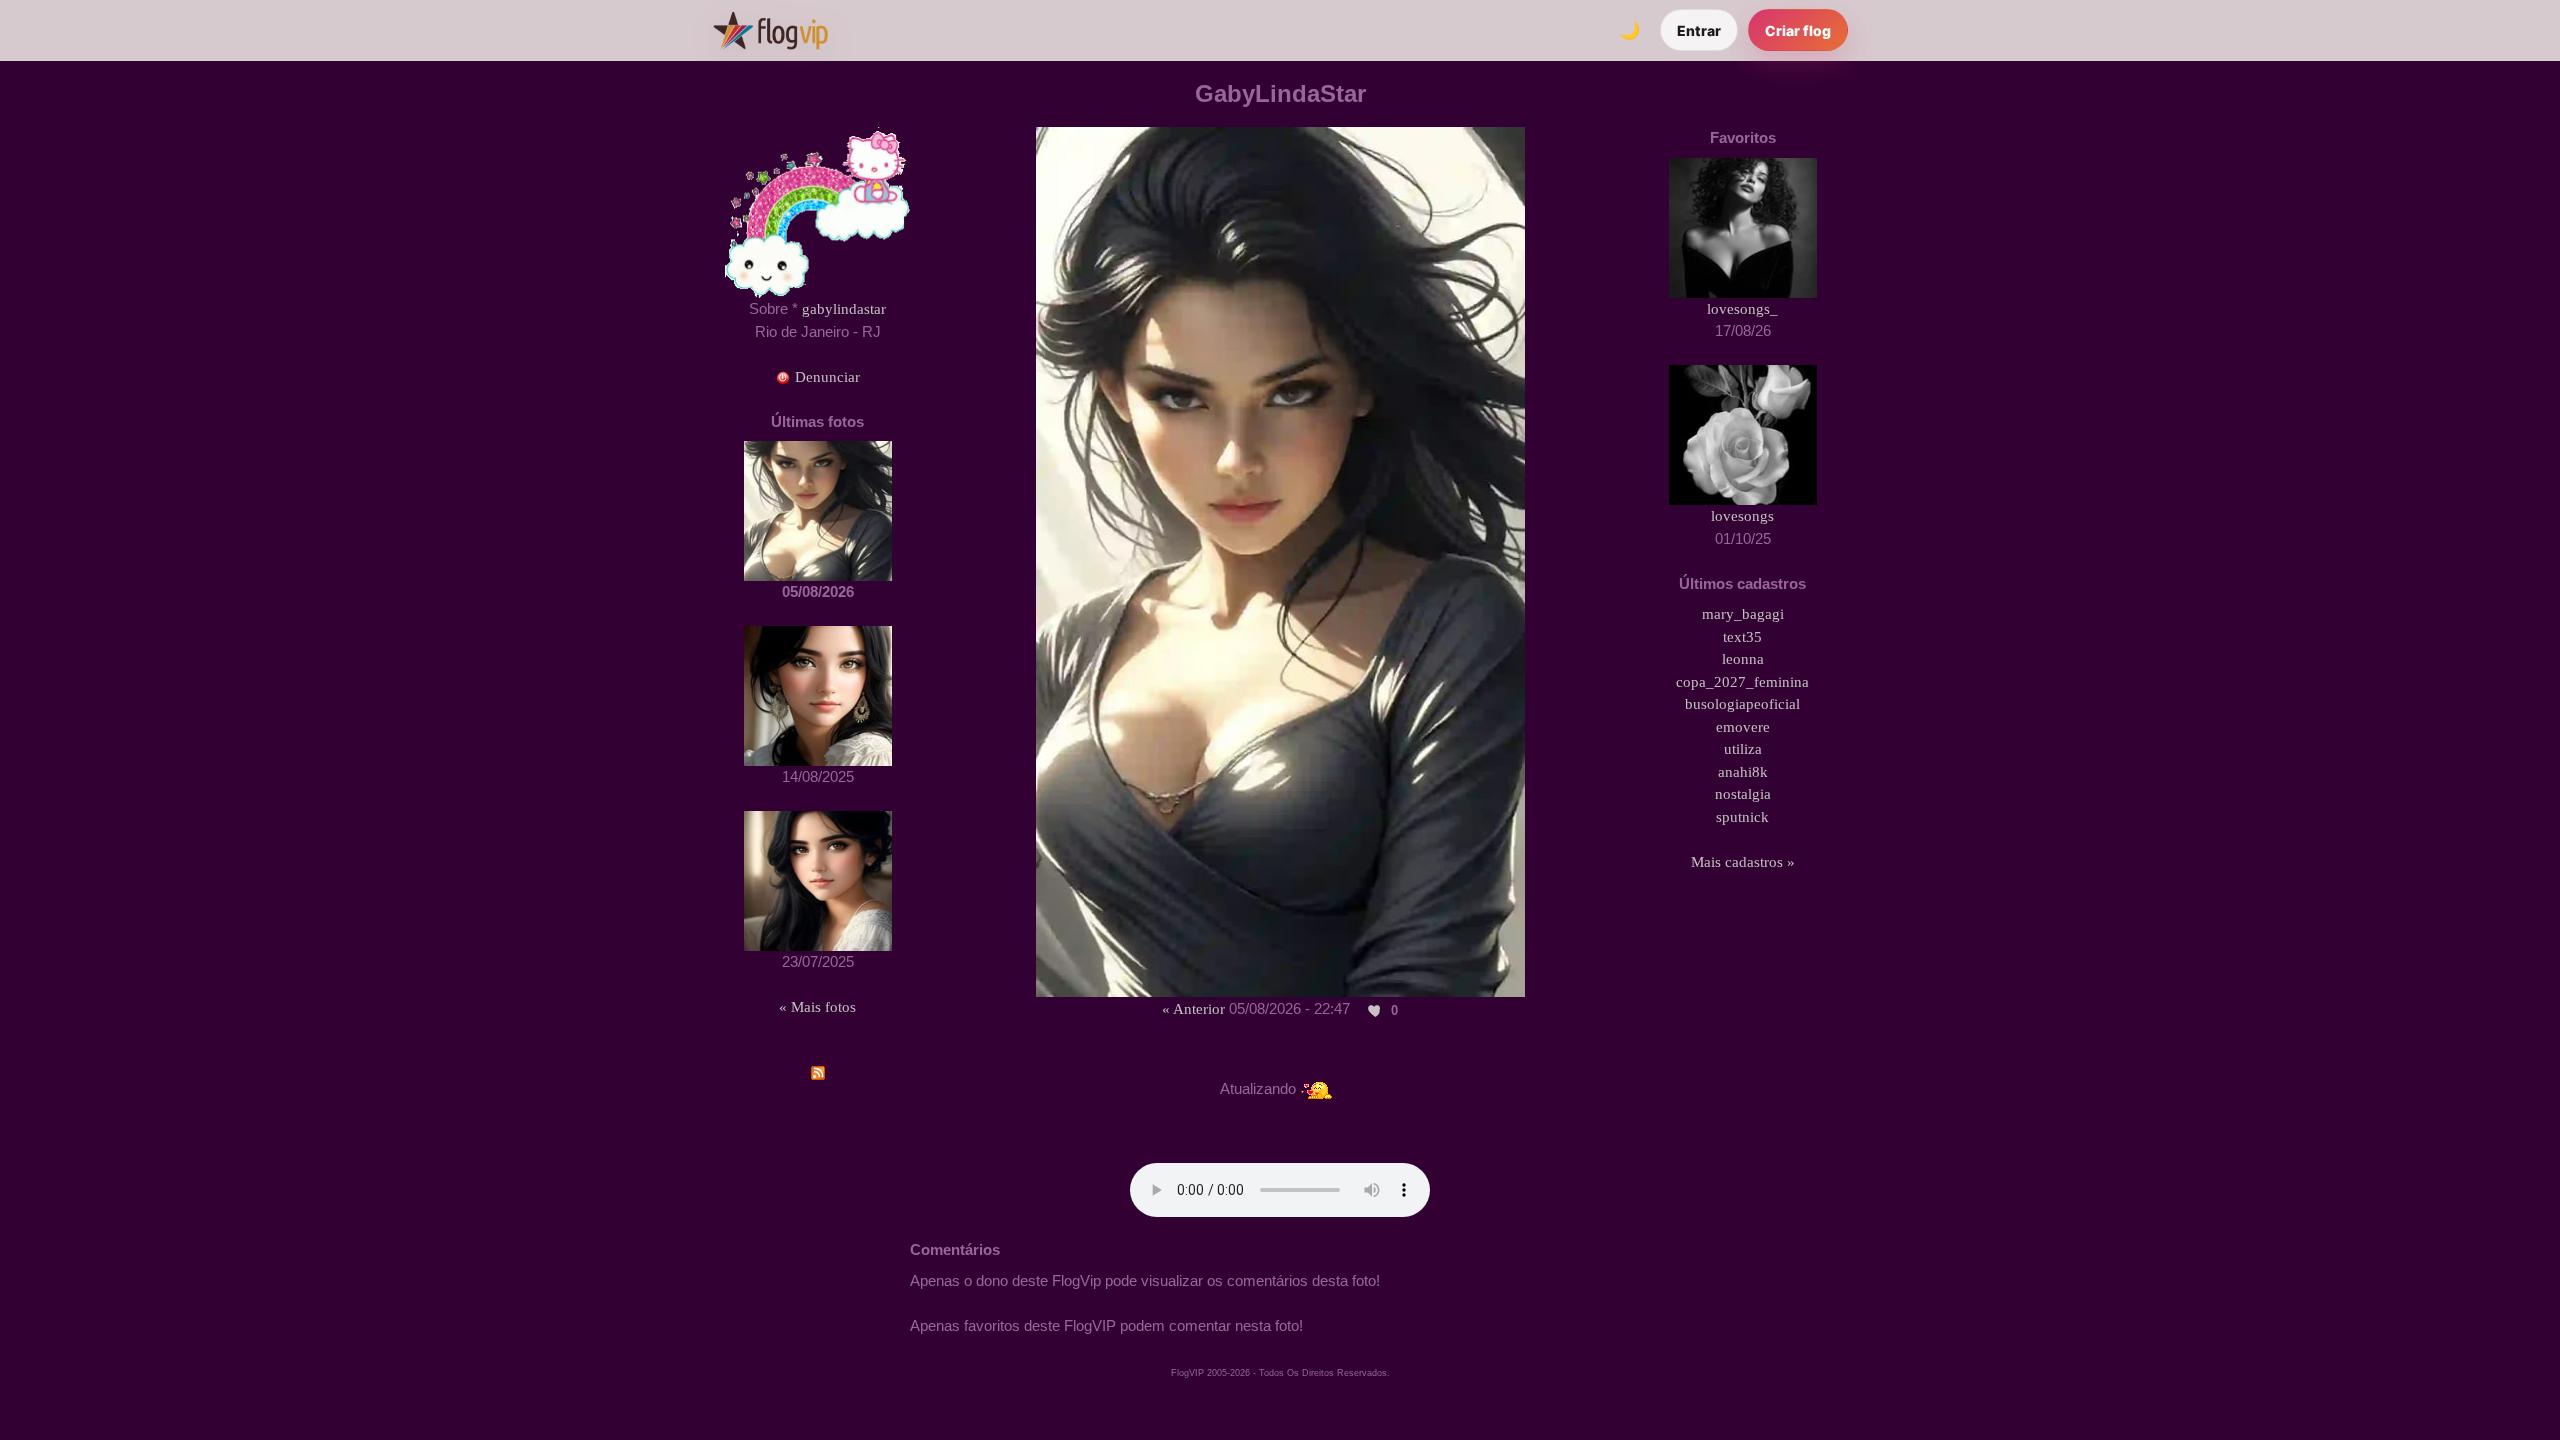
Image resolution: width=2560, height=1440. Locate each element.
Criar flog (1798, 30)
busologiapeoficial (1742, 704)
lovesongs (1742, 516)
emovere (1743, 727)
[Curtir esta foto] (1375, 1010)
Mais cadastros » (1743, 862)
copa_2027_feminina (1742, 682)
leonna (1743, 659)
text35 (1742, 637)
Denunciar (825, 377)
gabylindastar (844, 309)
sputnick (1742, 817)
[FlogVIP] (770, 30)
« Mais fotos (817, 1007)
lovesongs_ (1742, 309)
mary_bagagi (1743, 614)
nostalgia (1743, 794)
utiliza (1743, 749)
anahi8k (1743, 772)
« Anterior (1193, 1009)
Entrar (1699, 30)
